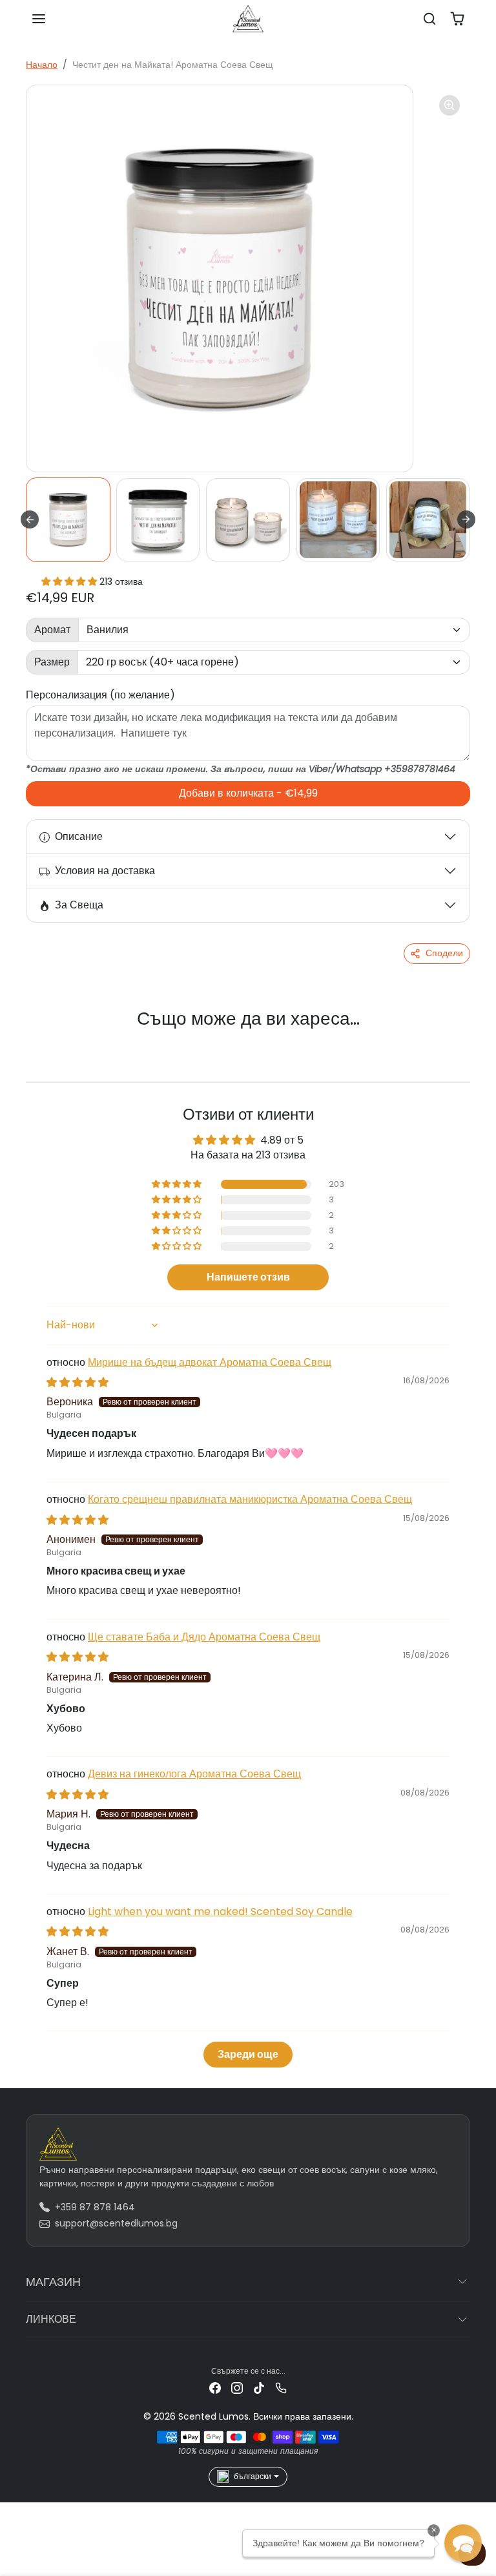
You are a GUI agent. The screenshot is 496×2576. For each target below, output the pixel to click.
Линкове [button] (51, 2319)
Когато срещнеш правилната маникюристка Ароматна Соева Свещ (250, 1499)
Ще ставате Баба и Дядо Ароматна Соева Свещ (204, 1637)
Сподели (444, 953)
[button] (39, 19)
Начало (42, 65)
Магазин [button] (53, 2282)
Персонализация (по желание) (100, 695)
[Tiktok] (259, 2388)
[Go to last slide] (30, 519)
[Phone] (281, 2388)
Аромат (52, 630)
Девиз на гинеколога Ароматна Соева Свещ (194, 1774)
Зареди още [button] (248, 2054)
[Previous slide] (43, 1040)
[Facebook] (215, 2388)
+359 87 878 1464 (95, 2207)
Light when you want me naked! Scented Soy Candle (220, 1911)
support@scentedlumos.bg (116, 2223)
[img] (77, 1382)
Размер (52, 662)
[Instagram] (237, 2388)
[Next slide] (466, 519)
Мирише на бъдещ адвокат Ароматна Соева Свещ (210, 1362)
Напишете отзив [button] (248, 1277)
